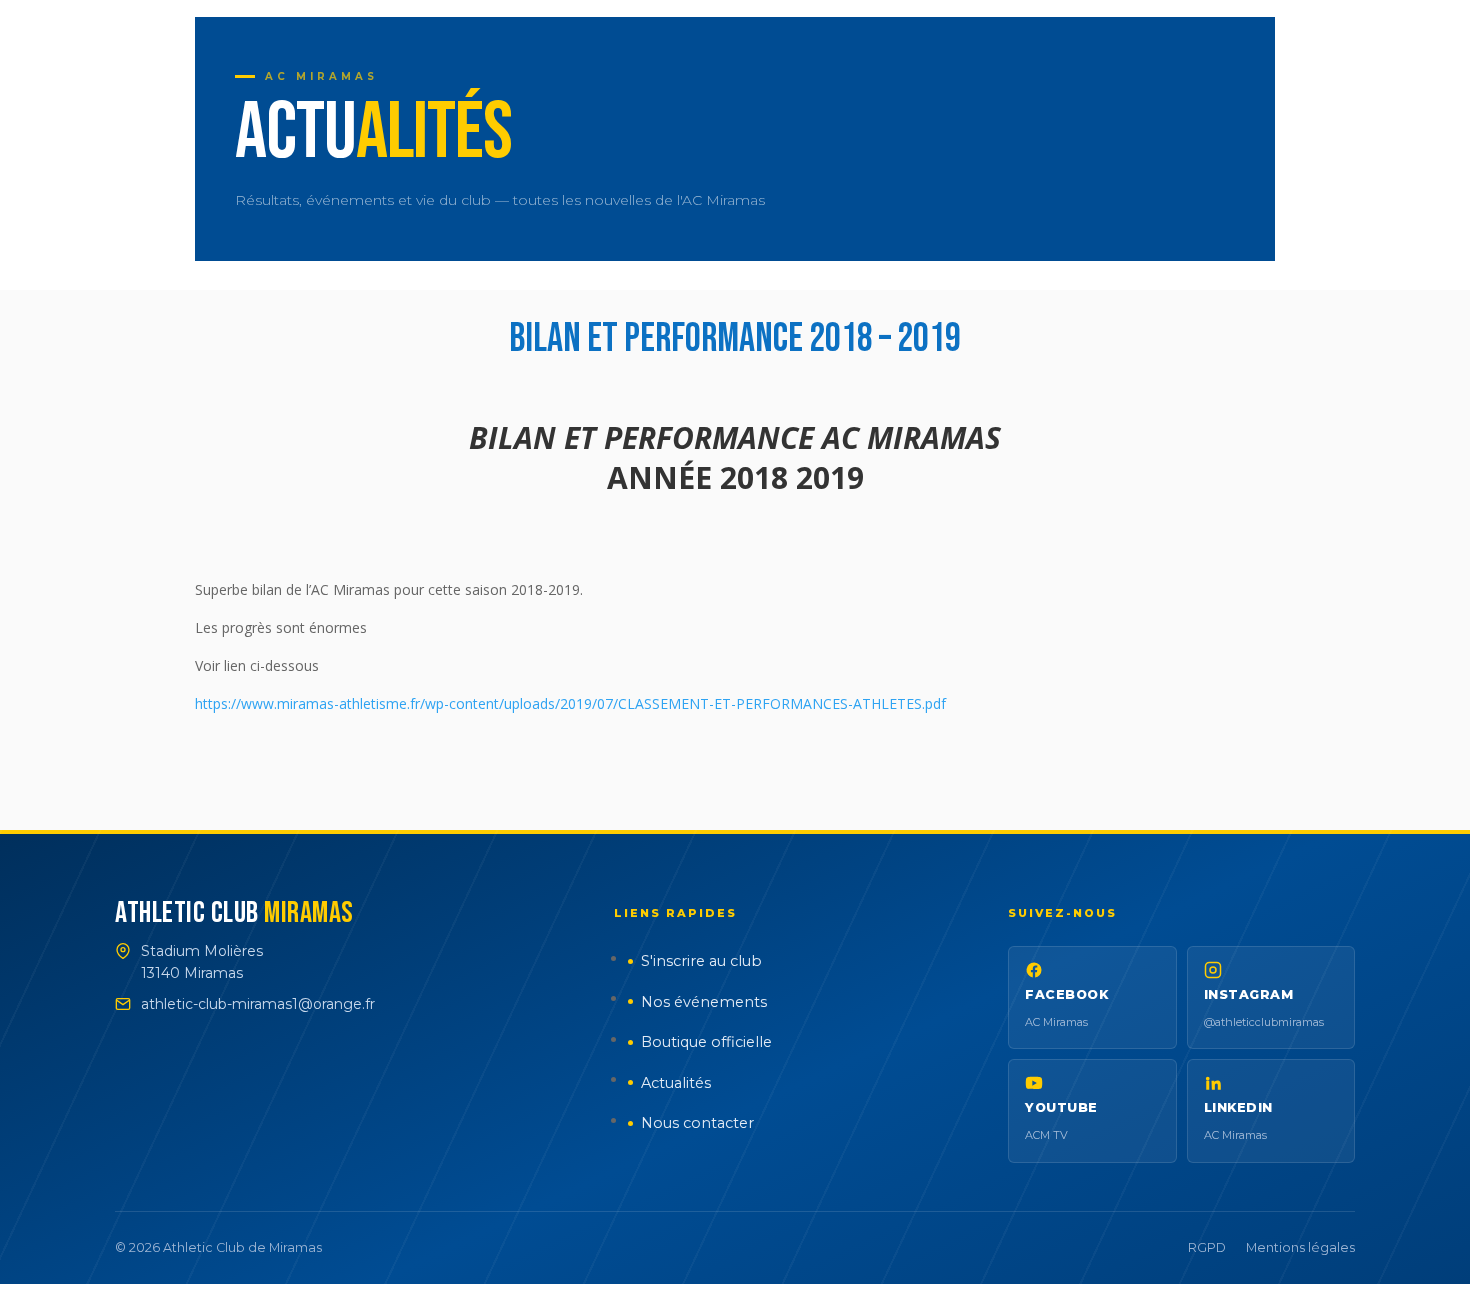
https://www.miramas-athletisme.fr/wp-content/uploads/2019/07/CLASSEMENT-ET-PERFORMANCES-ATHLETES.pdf (570, 703)
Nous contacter (697, 1123)
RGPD (1207, 1247)
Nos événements (704, 1002)
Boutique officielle (706, 1042)
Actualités (676, 1083)
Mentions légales (1300, 1247)
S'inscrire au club (701, 961)
